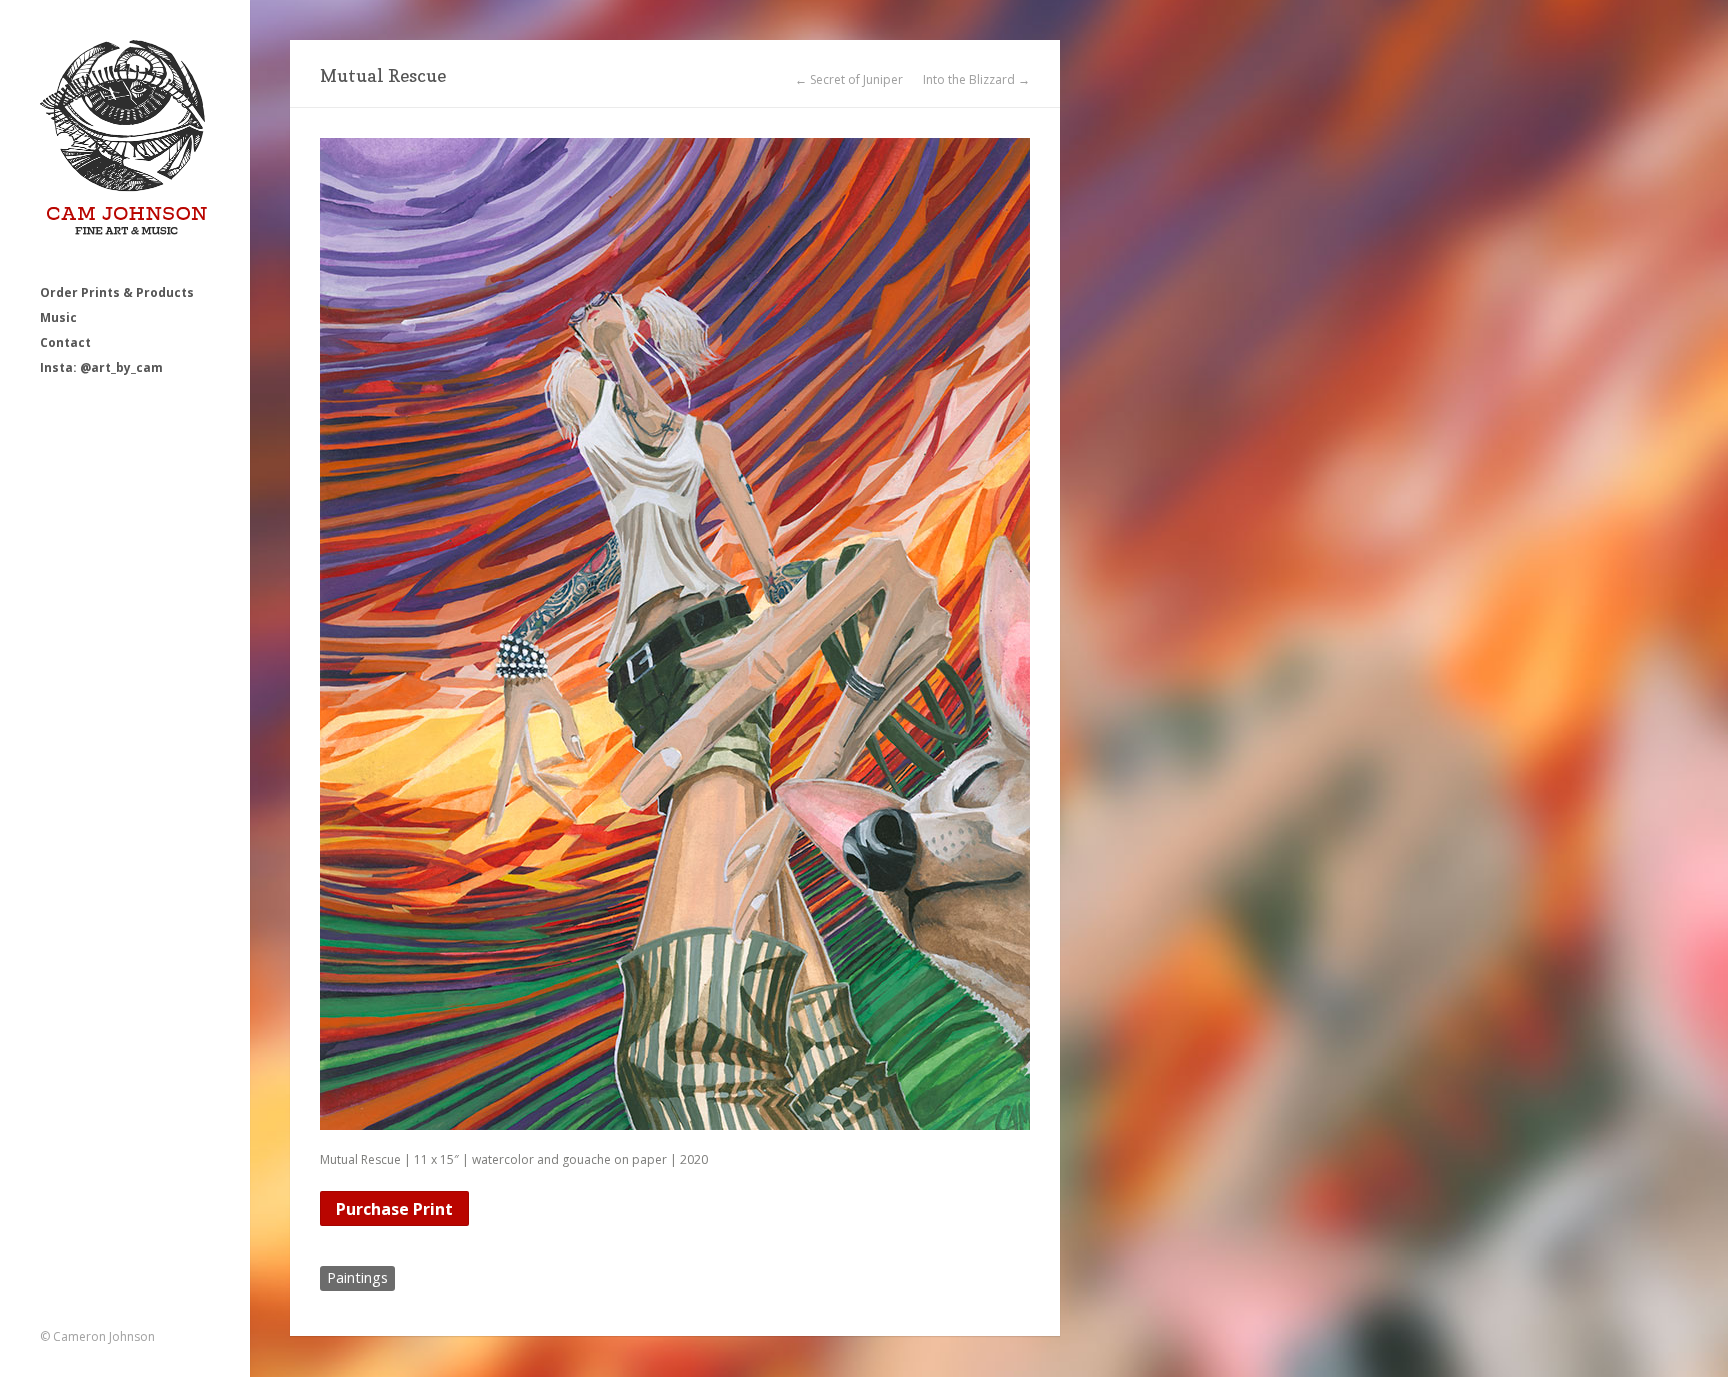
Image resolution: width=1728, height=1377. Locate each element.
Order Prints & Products (117, 292)
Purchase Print (394, 1209)
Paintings (357, 1277)
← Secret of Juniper (849, 80)
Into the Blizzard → (976, 80)
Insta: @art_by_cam (101, 367)
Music (58, 317)
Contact (65, 342)
